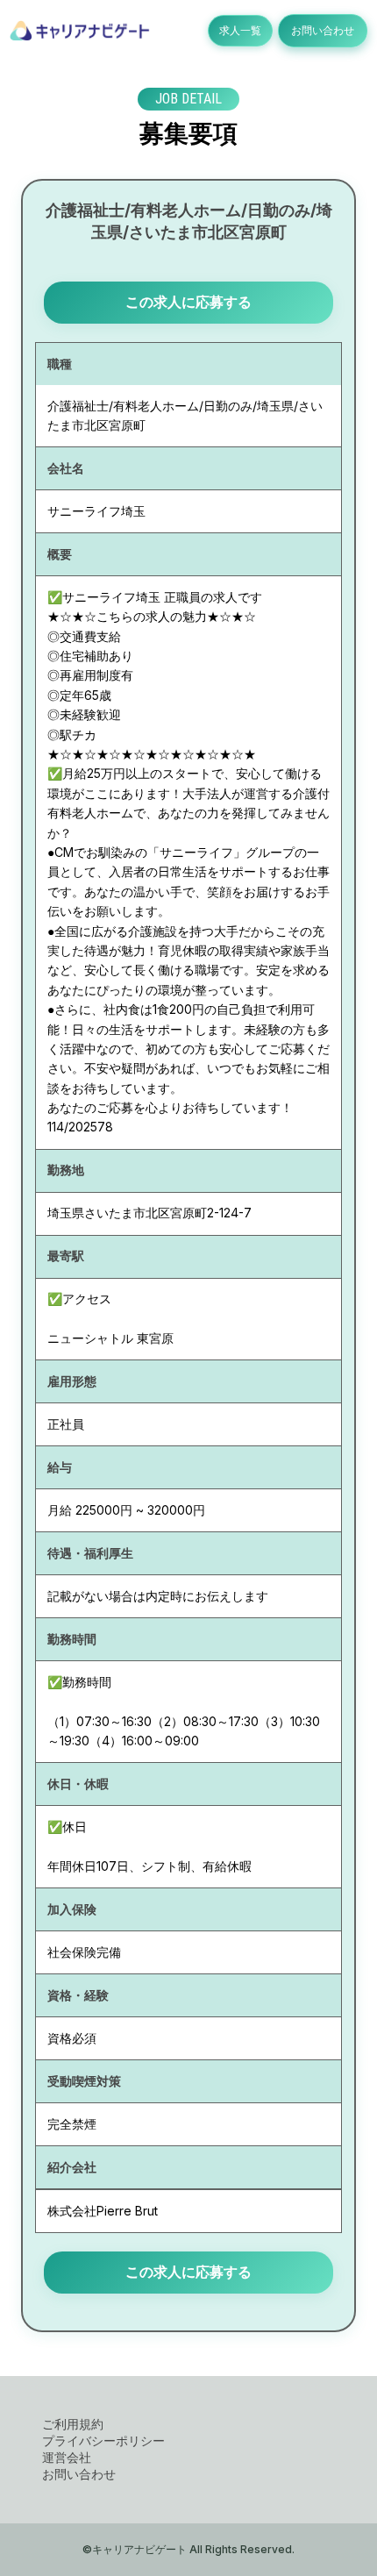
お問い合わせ (323, 30)
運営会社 (67, 2457)
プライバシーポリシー (103, 2440)
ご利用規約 (73, 2424)
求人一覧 (240, 30)
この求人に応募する (188, 302)
